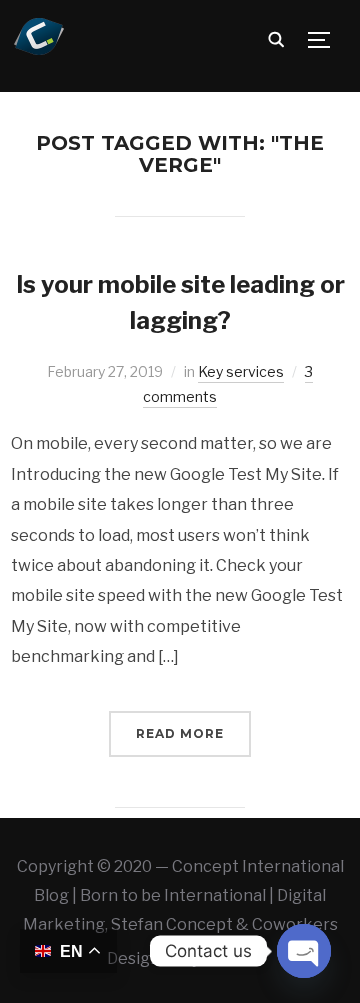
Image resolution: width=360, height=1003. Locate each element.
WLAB (228, 958)
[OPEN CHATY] (304, 951)
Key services (241, 371)
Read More (180, 733)
